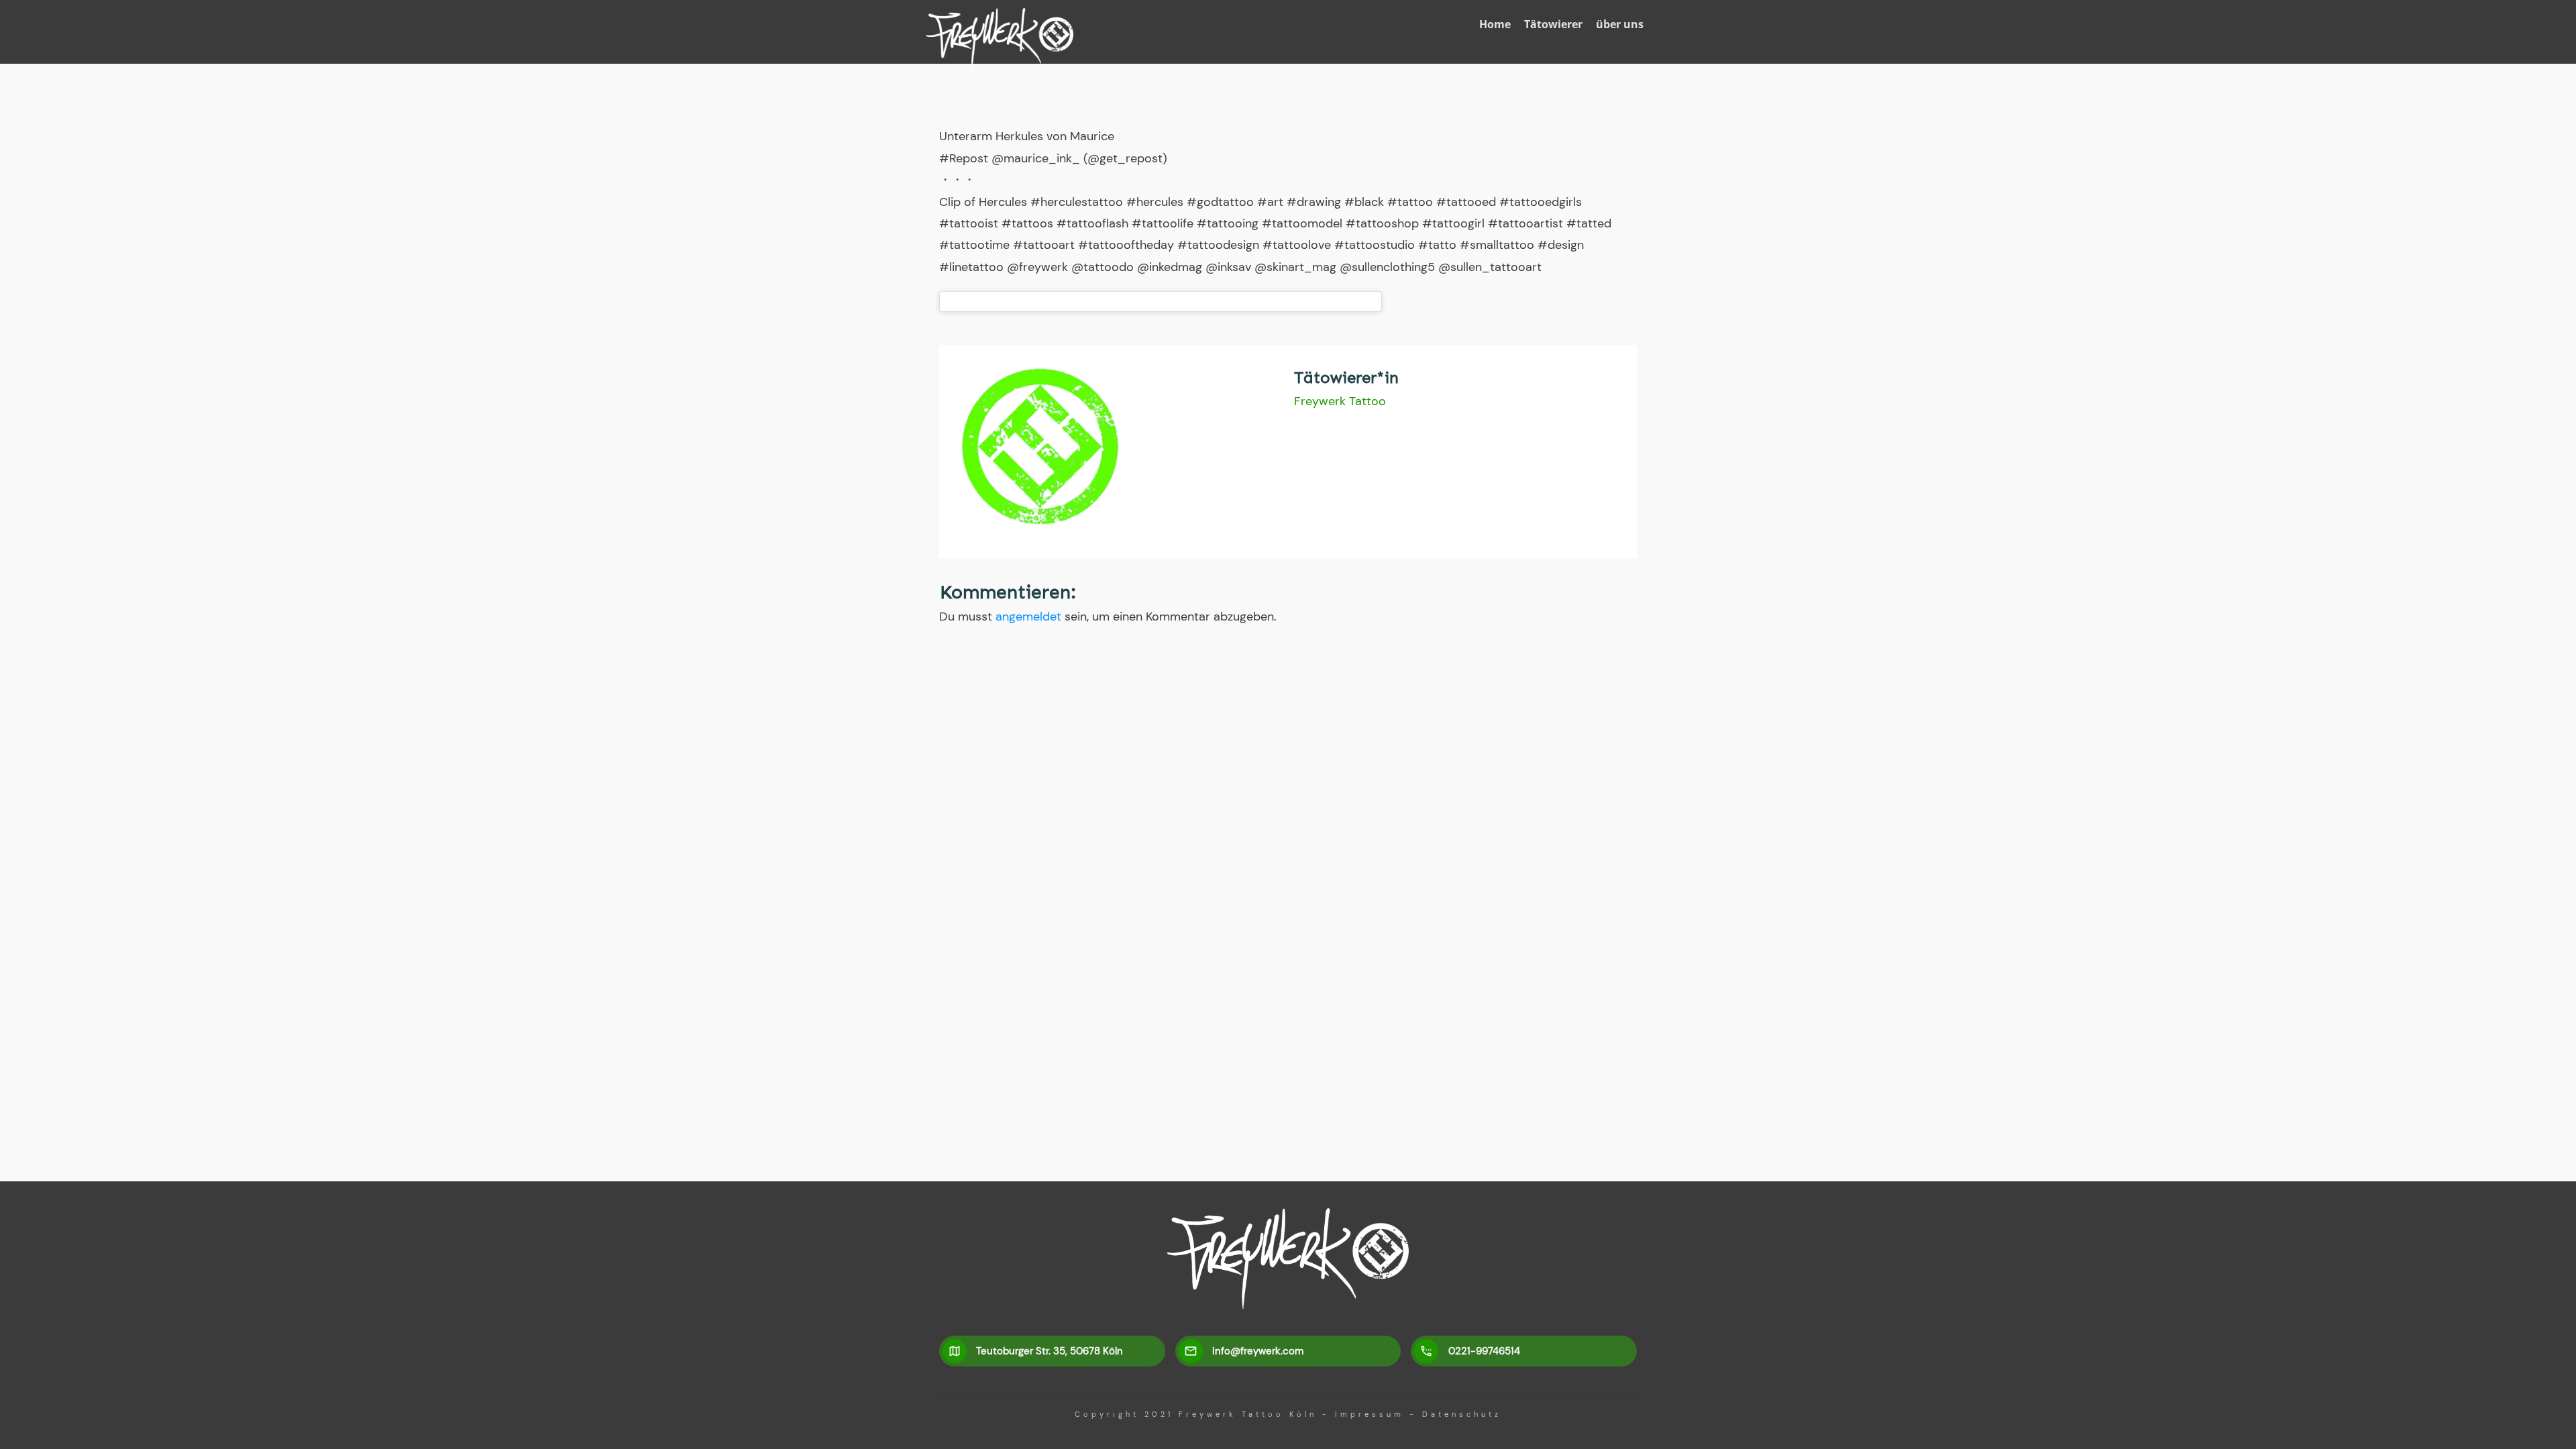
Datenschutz (1462, 1414)
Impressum (1370, 1414)
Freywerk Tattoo (1340, 401)
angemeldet (1028, 616)
